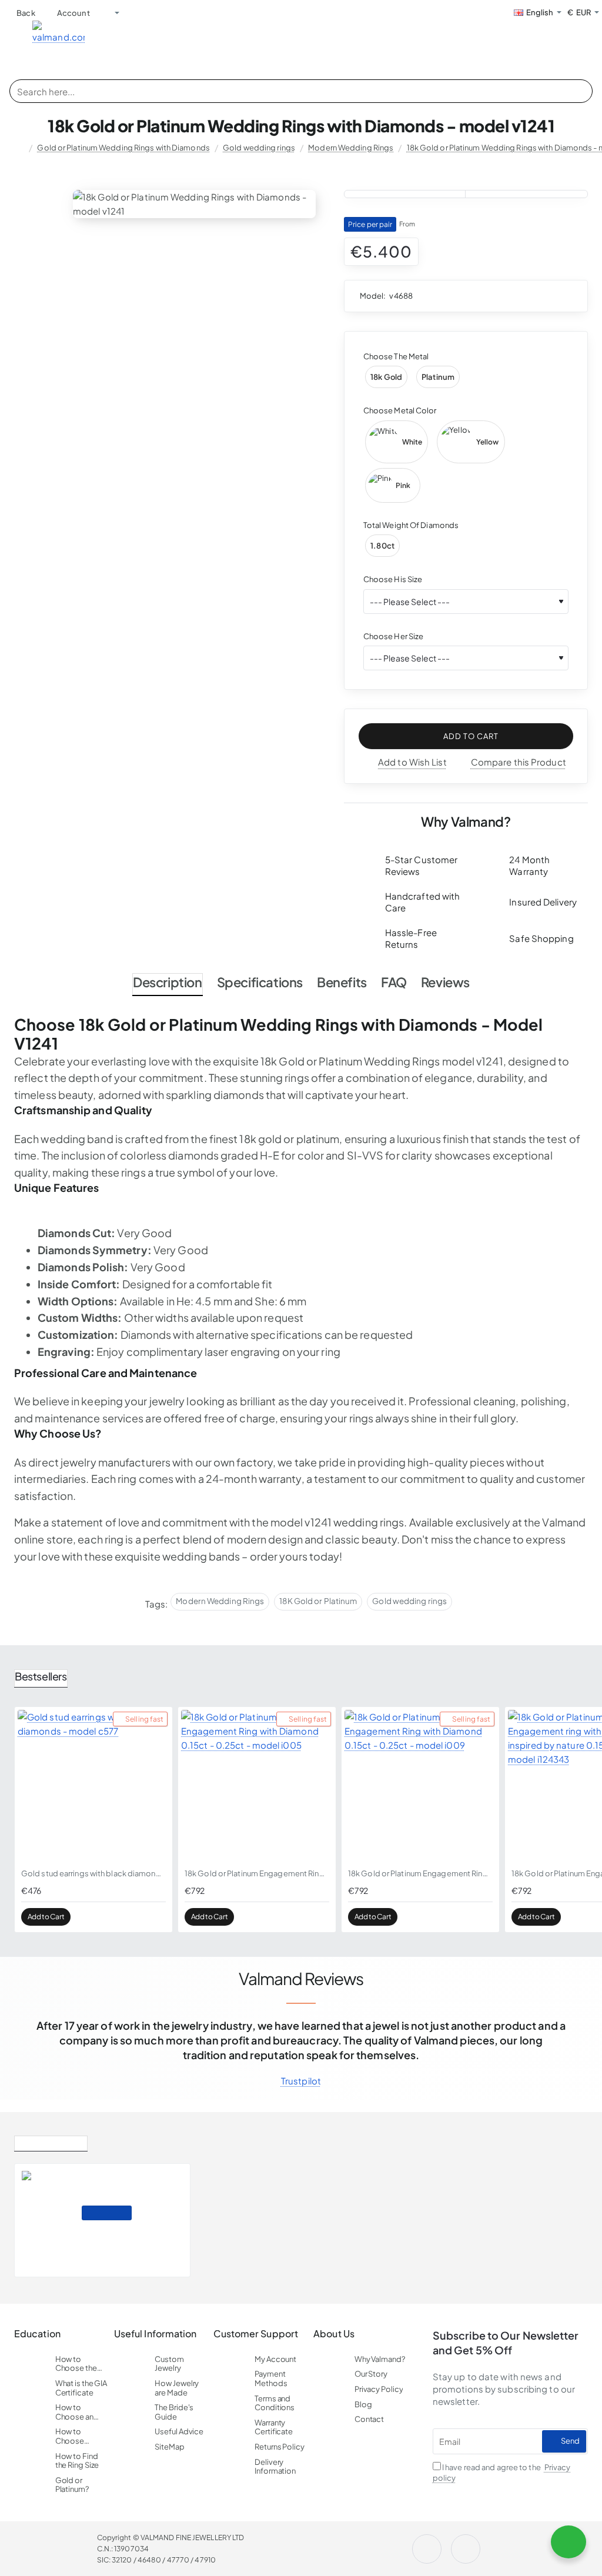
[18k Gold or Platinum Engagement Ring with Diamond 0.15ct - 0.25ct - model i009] (420, 1786)
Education (37, 2334)
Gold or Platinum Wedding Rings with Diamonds (123, 148)
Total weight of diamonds (411, 525)
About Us (334, 2334)
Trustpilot (301, 2081)
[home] (19, 148)
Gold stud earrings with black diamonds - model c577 (93, 1873)
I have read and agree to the (502, 2473)
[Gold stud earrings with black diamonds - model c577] (93, 1786)
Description (168, 982)
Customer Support (256, 2334)
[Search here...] (580, 91)
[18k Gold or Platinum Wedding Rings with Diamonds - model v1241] (47, 2220)
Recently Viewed (51, 2141)
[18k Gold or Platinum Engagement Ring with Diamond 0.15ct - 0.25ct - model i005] (257, 1786)
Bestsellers (41, 1676)
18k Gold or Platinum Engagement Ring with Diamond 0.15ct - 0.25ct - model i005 (257, 1873)
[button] (466, 736)
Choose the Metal (396, 356)
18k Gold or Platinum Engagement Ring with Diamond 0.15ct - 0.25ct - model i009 (420, 1873)
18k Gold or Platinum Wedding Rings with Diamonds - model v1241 (133, 2196)
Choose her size (394, 636)
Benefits (342, 982)
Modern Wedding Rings (351, 148)
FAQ (394, 982)
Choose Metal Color (400, 410)
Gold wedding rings (259, 148)
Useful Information (155, 2334)
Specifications (260, 982)
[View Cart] (590, 38)
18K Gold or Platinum (318, 1601)
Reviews (445, 982)
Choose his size (393, 579)
